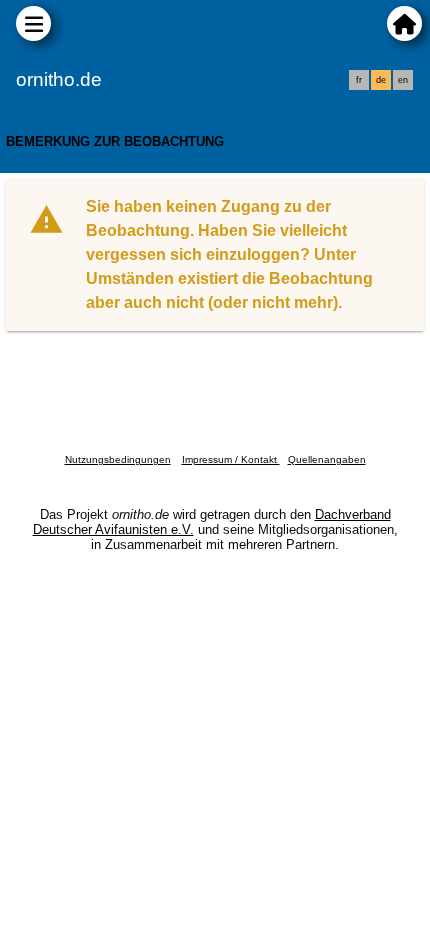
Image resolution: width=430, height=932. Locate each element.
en (403, 80)
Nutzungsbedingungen (118, 459)
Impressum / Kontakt (231, 459)
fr (359, 80)
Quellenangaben (327, 459)
